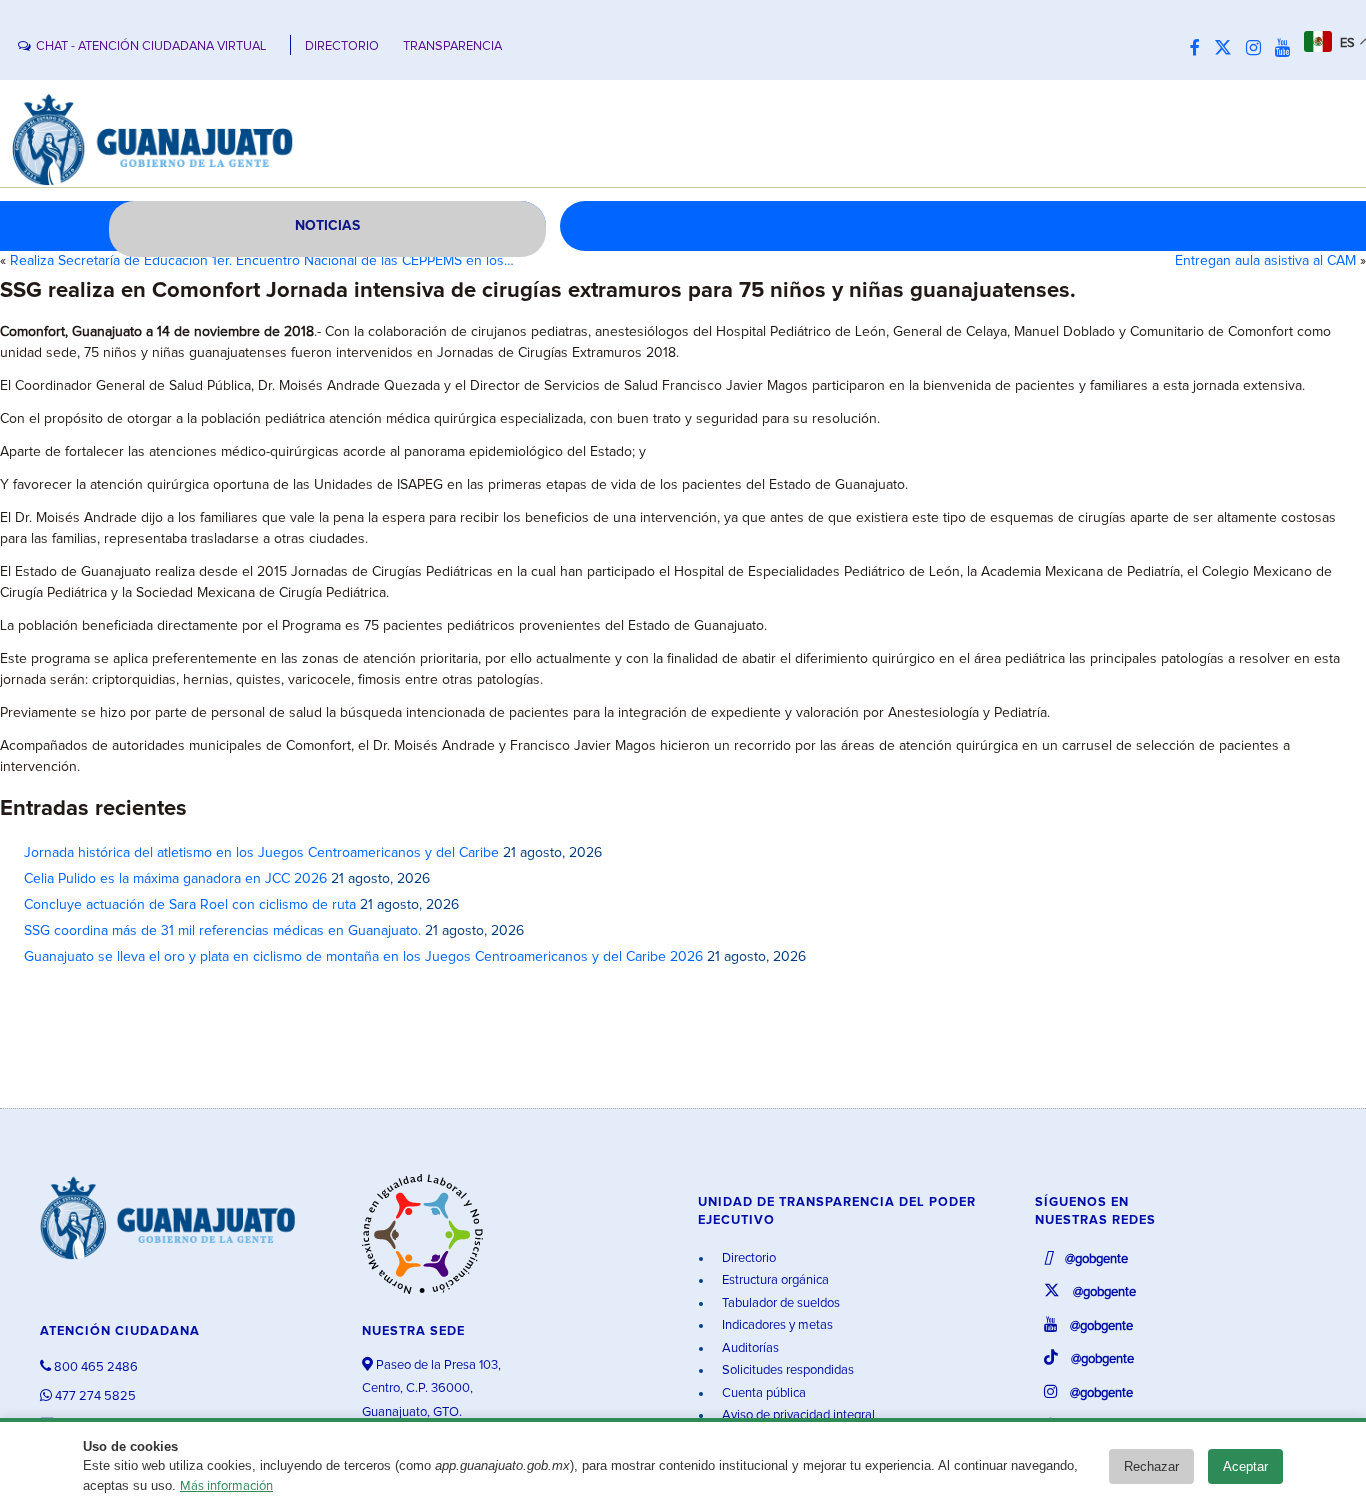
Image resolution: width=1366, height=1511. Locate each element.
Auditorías (749, 1348)
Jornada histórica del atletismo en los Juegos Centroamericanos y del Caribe (261, 853)
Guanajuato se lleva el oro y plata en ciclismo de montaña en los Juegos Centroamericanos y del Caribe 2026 (363, 957)
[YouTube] (1287, 49)
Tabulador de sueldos (779, 1303)
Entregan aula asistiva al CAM (1265, 261)
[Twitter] (1228, 49)
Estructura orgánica (774, 1280)
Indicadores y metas (776, 1325)
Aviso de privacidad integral (797, 1415)
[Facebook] (1200, 49)
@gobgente (1095, 1259)
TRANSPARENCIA (452, 46)
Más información (226, 1486)
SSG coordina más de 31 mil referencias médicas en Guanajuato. (222, 931)
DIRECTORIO (342, 46)
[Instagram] (1258, 49)
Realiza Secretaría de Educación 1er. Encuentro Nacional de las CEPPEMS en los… (262, 261)
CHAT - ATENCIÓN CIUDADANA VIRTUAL (151, 46)
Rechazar (1151, 1466)
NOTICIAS (327, 226)
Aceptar (1245, 1466)
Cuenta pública (762, 1393)
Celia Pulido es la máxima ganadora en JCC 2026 (175, 879)
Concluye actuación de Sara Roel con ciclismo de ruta (190, 905)
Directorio (747, 1258)
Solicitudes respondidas (786, 1370)
